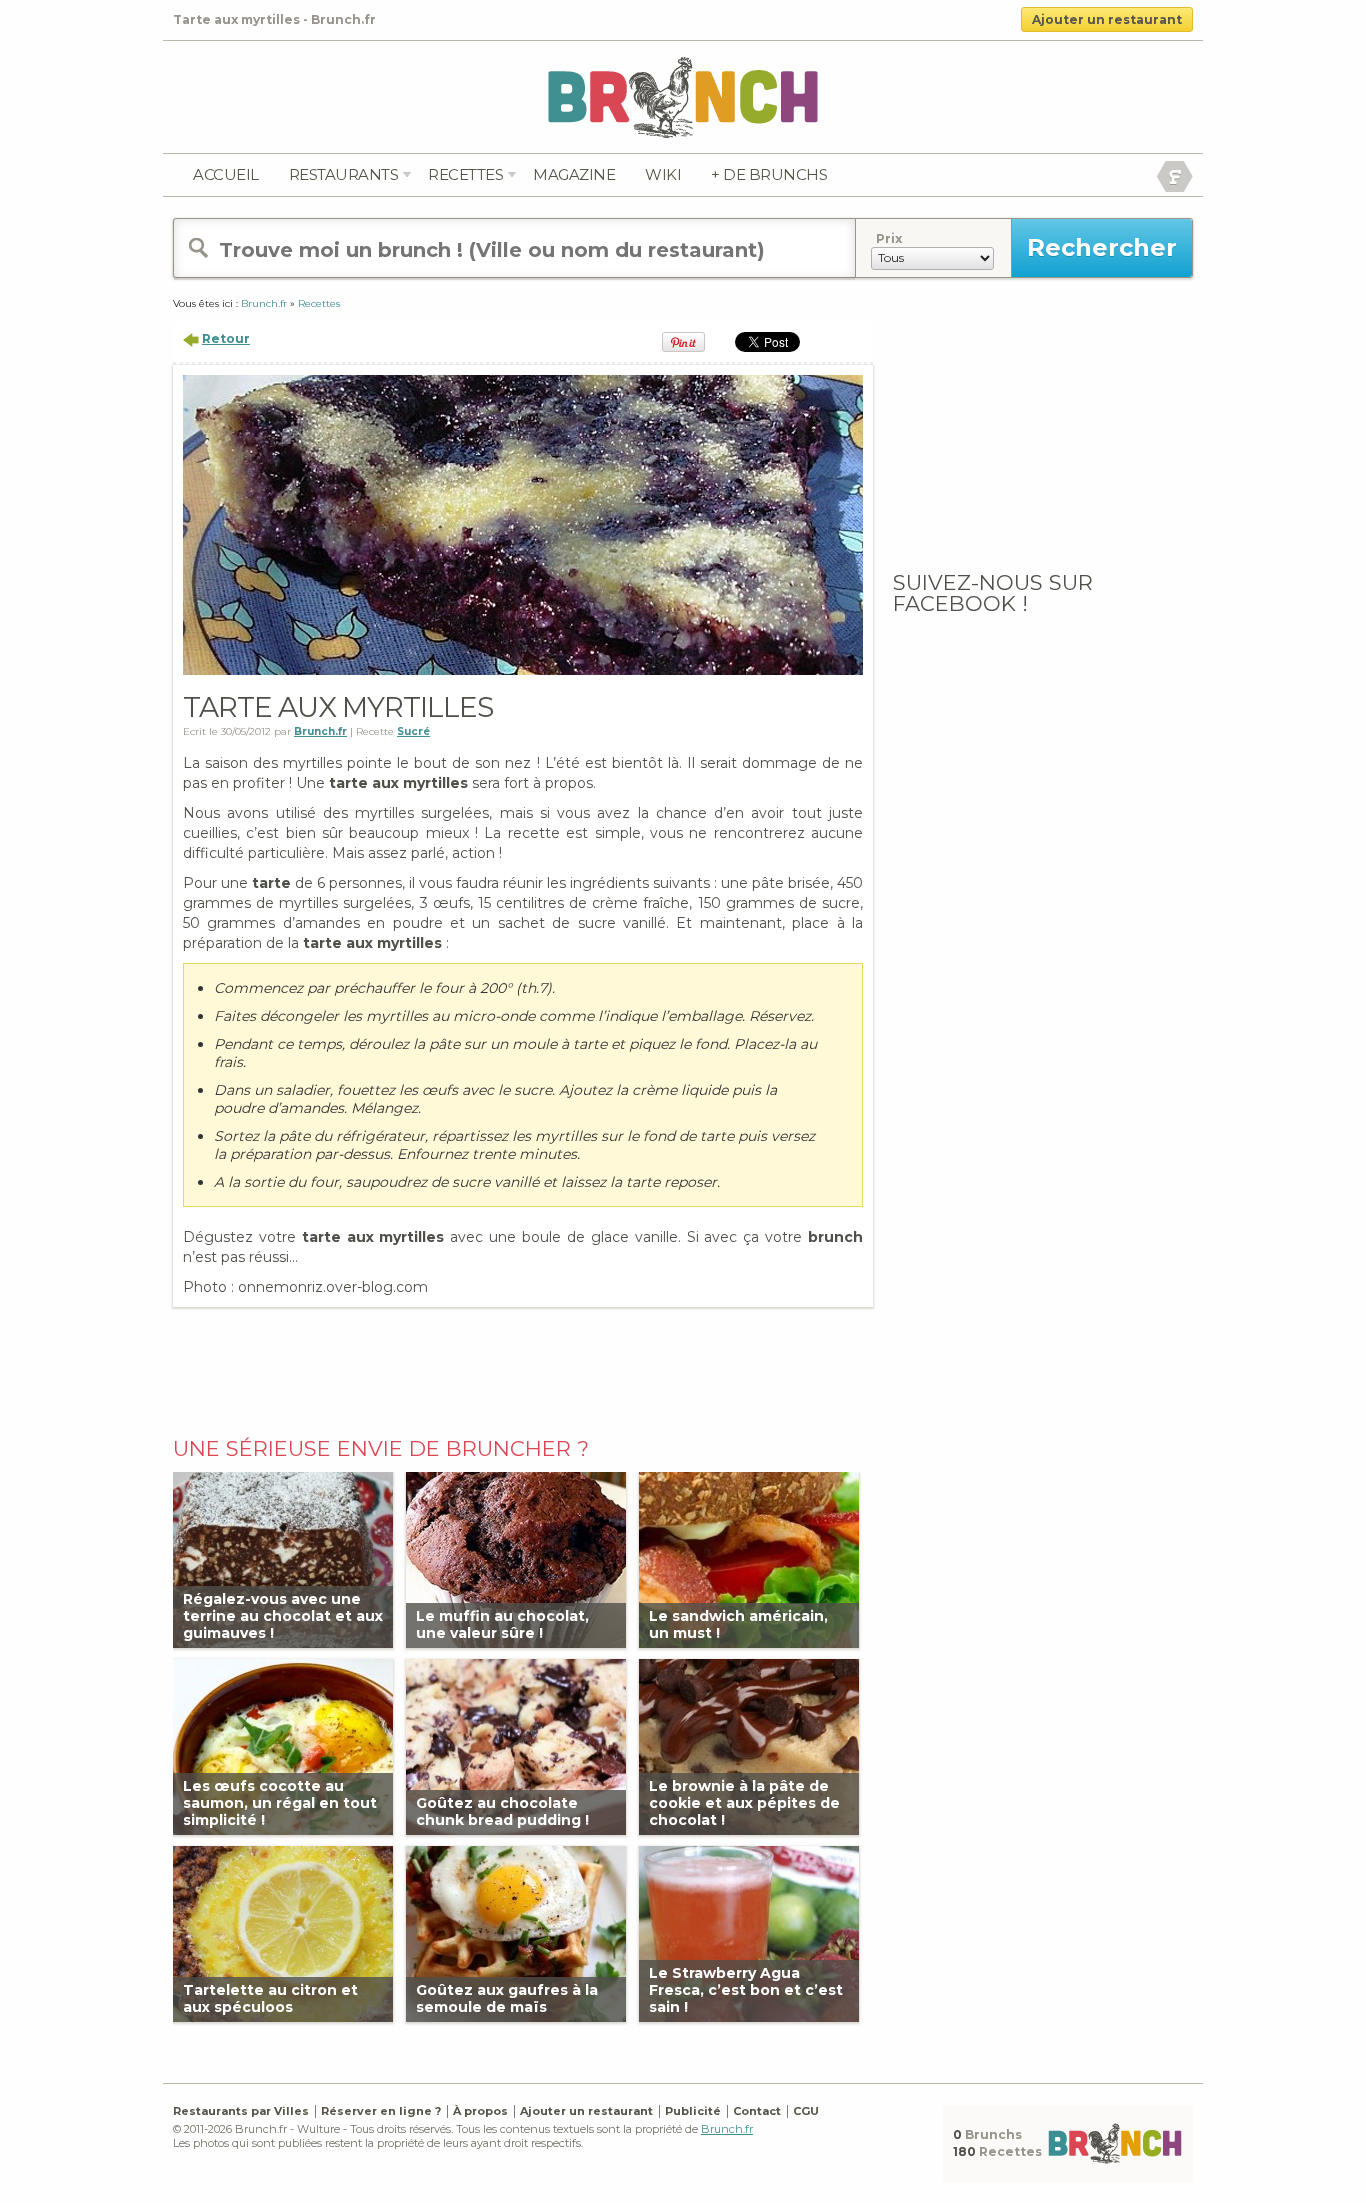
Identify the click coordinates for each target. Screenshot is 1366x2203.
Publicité (693, 2111)
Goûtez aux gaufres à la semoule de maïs (507, 1998)
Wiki (663, 174)
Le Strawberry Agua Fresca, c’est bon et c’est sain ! (746, 1990)
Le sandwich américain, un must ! (738, 1624)
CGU (806, 2111)
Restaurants (344, 174)
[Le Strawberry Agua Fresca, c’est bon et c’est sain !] (749, 1932)
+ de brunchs (769, 174)
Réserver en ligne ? (381, 2111)
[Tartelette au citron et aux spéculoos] (283, 1932)
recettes (465, 174)
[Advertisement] (523, 1367)
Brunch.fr (727, 2129)
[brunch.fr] (683, 96)
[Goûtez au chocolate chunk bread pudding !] (516, 1745)
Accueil (226, 174)
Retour (226, 338)
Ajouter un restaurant (1107, 19)
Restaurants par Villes (241, 2111)
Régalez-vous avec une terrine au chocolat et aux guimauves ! (283, 1616)
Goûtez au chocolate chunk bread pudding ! (502, 1811)
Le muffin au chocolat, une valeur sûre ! (502, 1624)
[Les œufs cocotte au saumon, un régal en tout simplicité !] (283, 1745)
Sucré (413, 731)
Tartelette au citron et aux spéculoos (270, 1998)
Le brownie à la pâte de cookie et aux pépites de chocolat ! (744, 1803)
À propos (480, 2111)
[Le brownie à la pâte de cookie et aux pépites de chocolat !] (749, 1745)
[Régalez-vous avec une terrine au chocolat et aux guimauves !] (283, 1558)
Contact (757, 2111)
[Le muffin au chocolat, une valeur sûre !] (516, 1558)
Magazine (574, 174)
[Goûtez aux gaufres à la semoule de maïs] (516, 1932)
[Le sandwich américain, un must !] (749, 1558)
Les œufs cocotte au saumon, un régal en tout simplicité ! (280, 1803)
